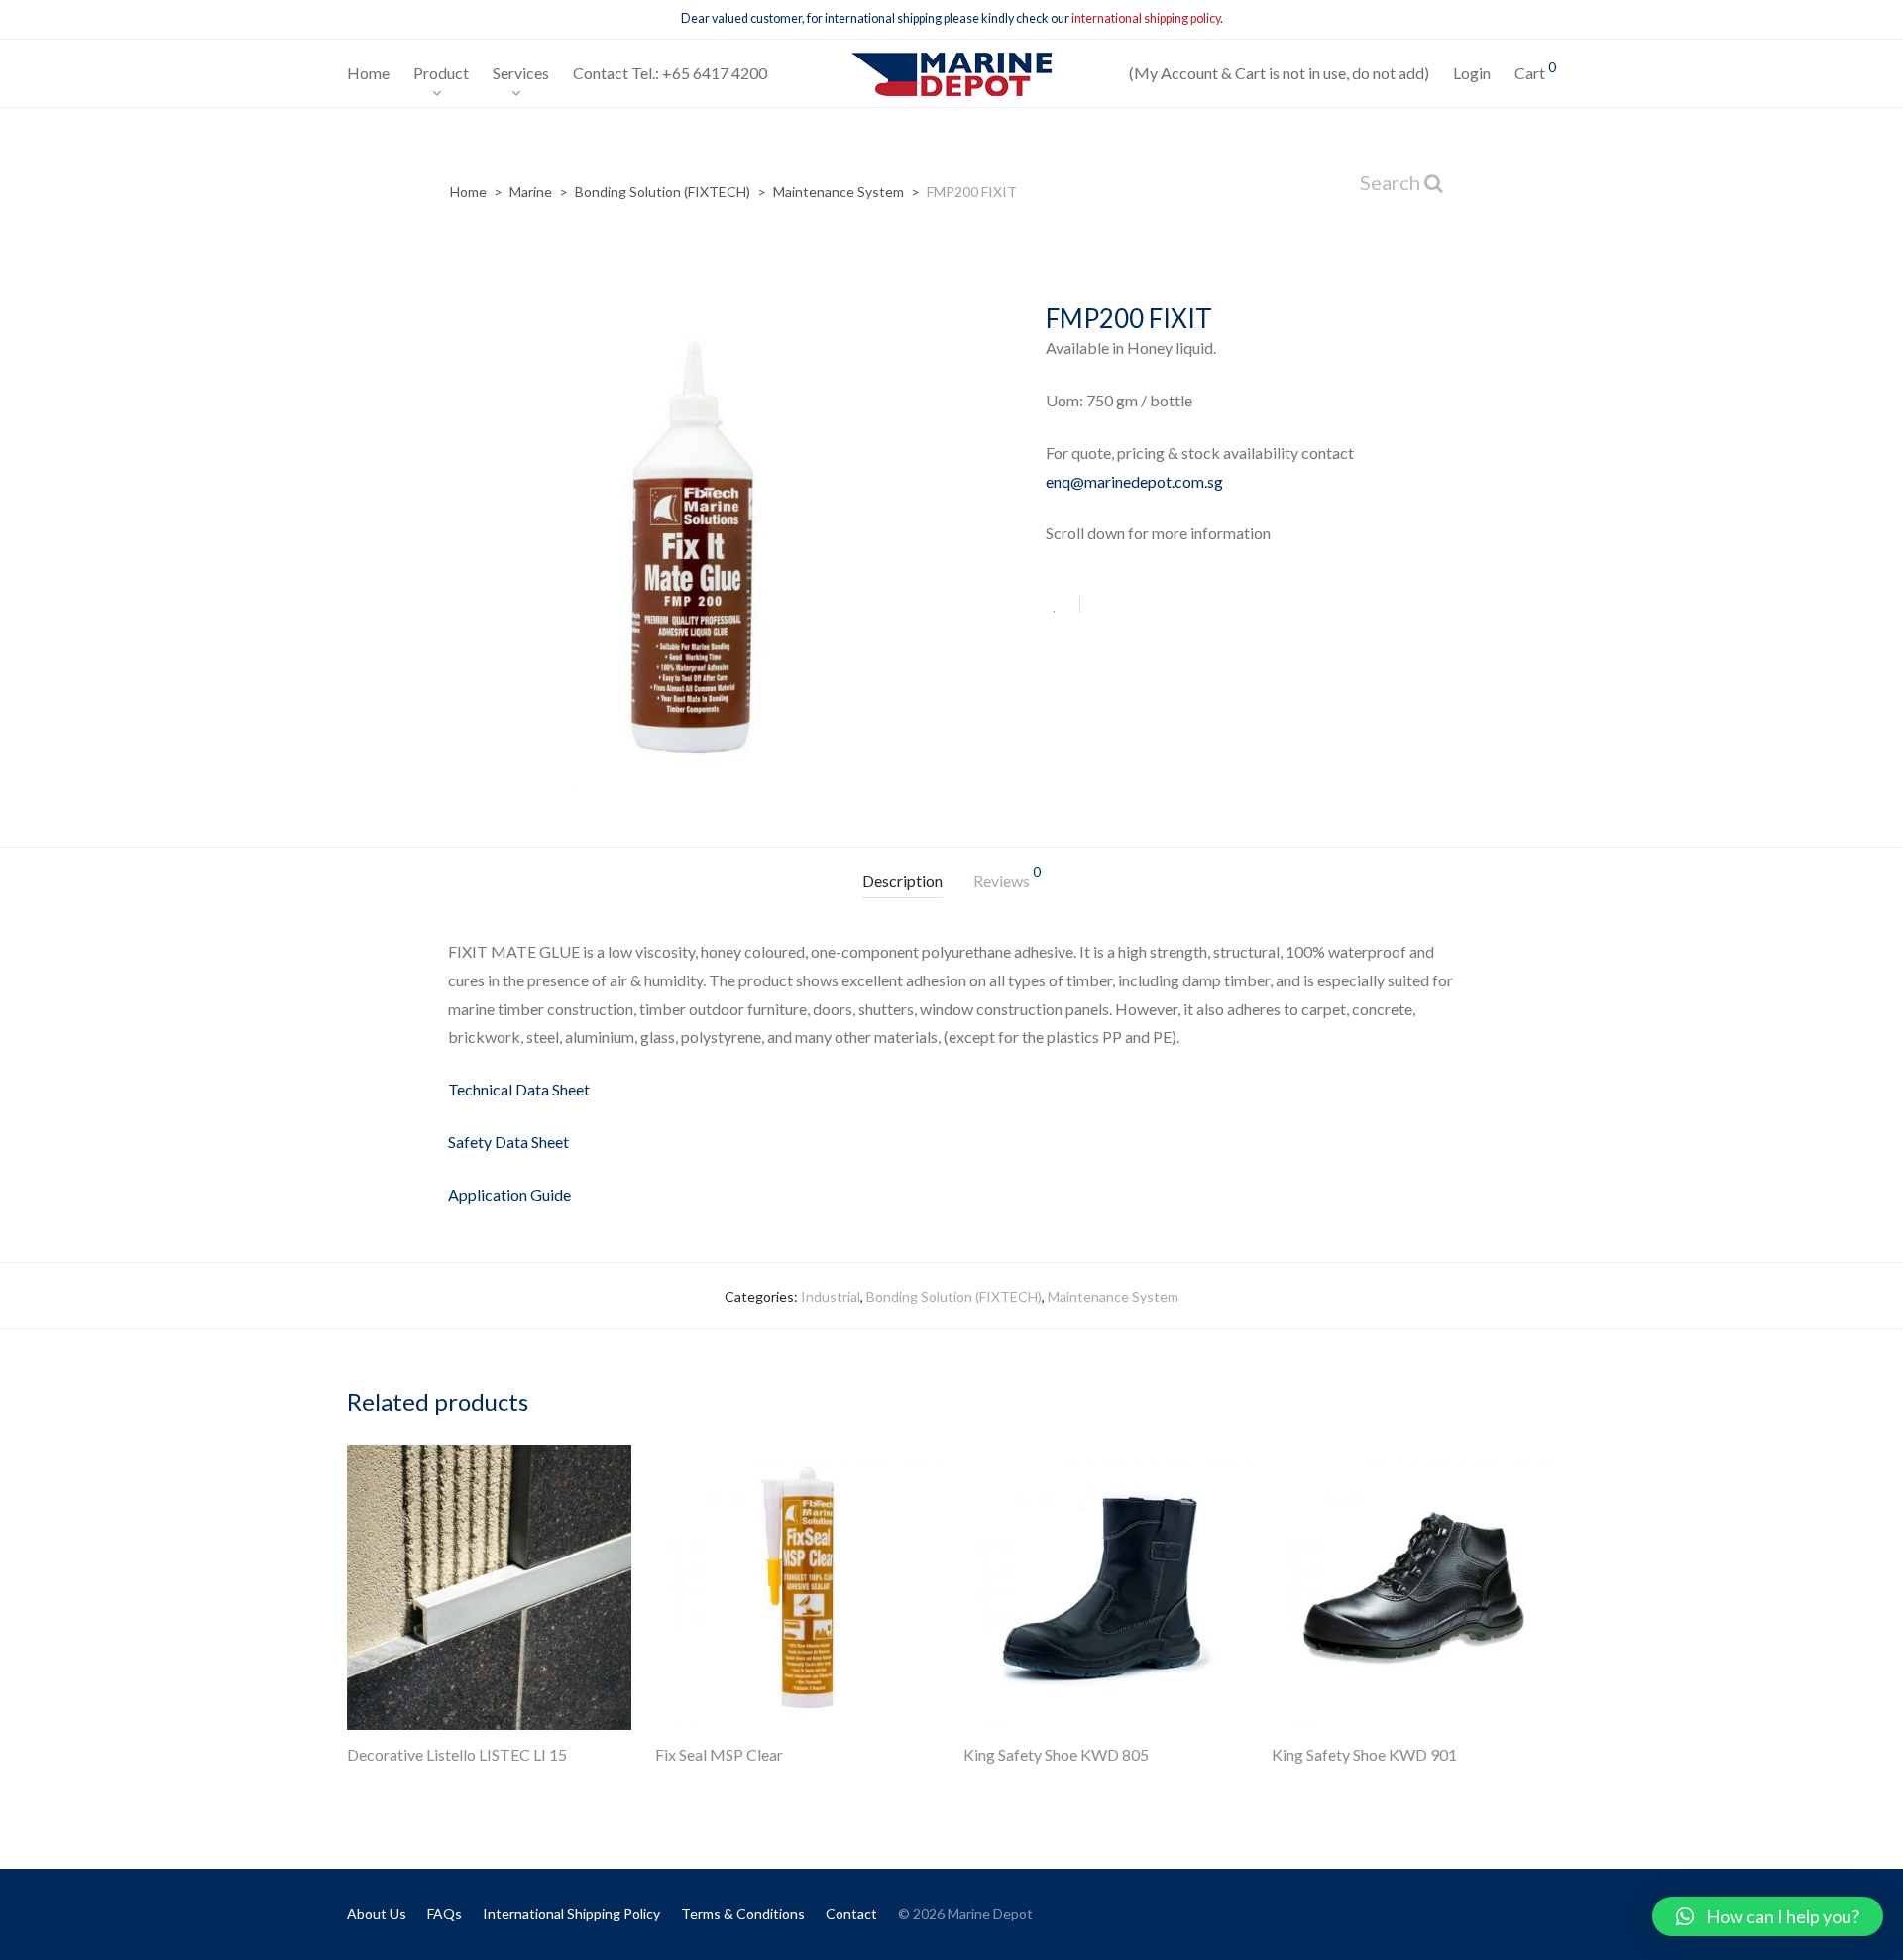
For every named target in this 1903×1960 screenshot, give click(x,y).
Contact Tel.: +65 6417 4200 (670, 73)
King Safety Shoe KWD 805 (1056, 1754)
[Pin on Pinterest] (1160, 606)
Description (902, 881)
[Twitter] (1516, 1913)
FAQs (445, 1914)
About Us (377, 1914)
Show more (372, 1782)
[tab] (902, 882)
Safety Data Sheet (508, 1142)
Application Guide (509, 1194)
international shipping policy (1146, 18)
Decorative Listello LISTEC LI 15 (457, 1754)
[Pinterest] (1549, 1913)
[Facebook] (1484, 1913)
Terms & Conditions (743, 1914)
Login (1472, 73)
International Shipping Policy (571, 1914)
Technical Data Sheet (519, 1089)
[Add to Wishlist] (1063, 604)
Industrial (831, 1296)
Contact (851, 1914)
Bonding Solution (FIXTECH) (663, 192)
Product (441, 73)
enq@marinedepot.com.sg (1134, 481)
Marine (531, 192)
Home (368, 73)
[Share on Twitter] (1131, 606)
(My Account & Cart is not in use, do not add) (1279, 73)
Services (521, 73)
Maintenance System (839, 192)
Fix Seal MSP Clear (719, 1754)
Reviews (1007, 878)
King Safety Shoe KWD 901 (1364, 1754)
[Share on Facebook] (1102, 606)
